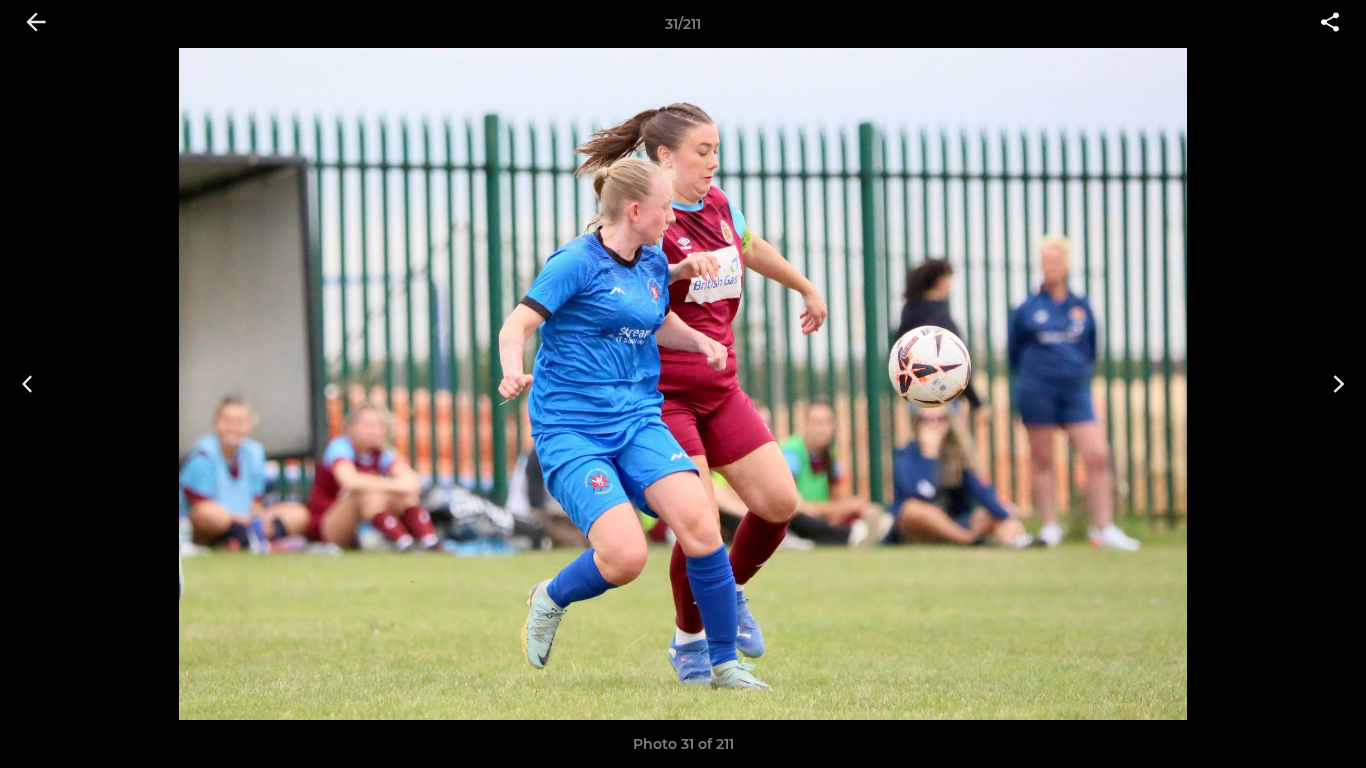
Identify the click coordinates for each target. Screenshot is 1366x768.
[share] (1330, 24)
